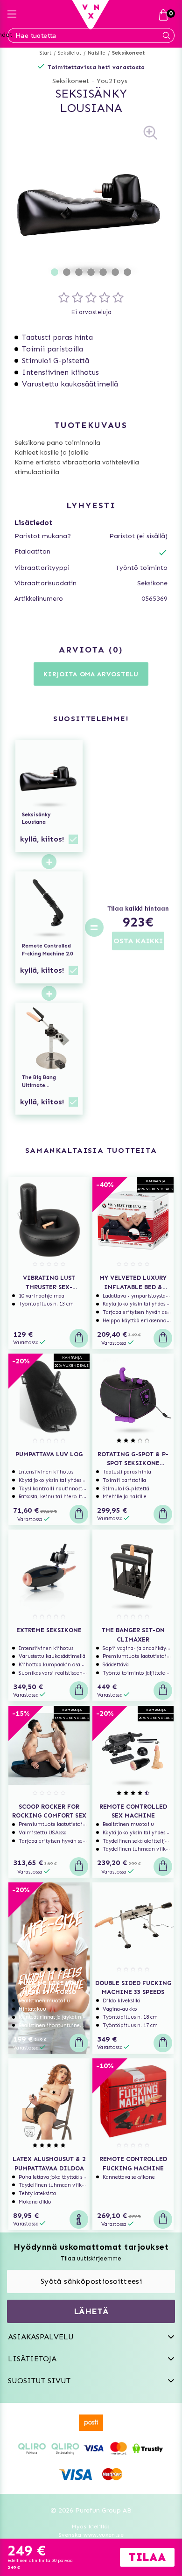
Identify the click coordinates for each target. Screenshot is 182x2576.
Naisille (97, 53)
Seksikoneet (128, 53)
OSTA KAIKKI (138, 941)
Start (45, 53)
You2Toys (112, 81)
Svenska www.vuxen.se (91, 2535)
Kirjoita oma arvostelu (91, 674)
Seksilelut (70, 53)
